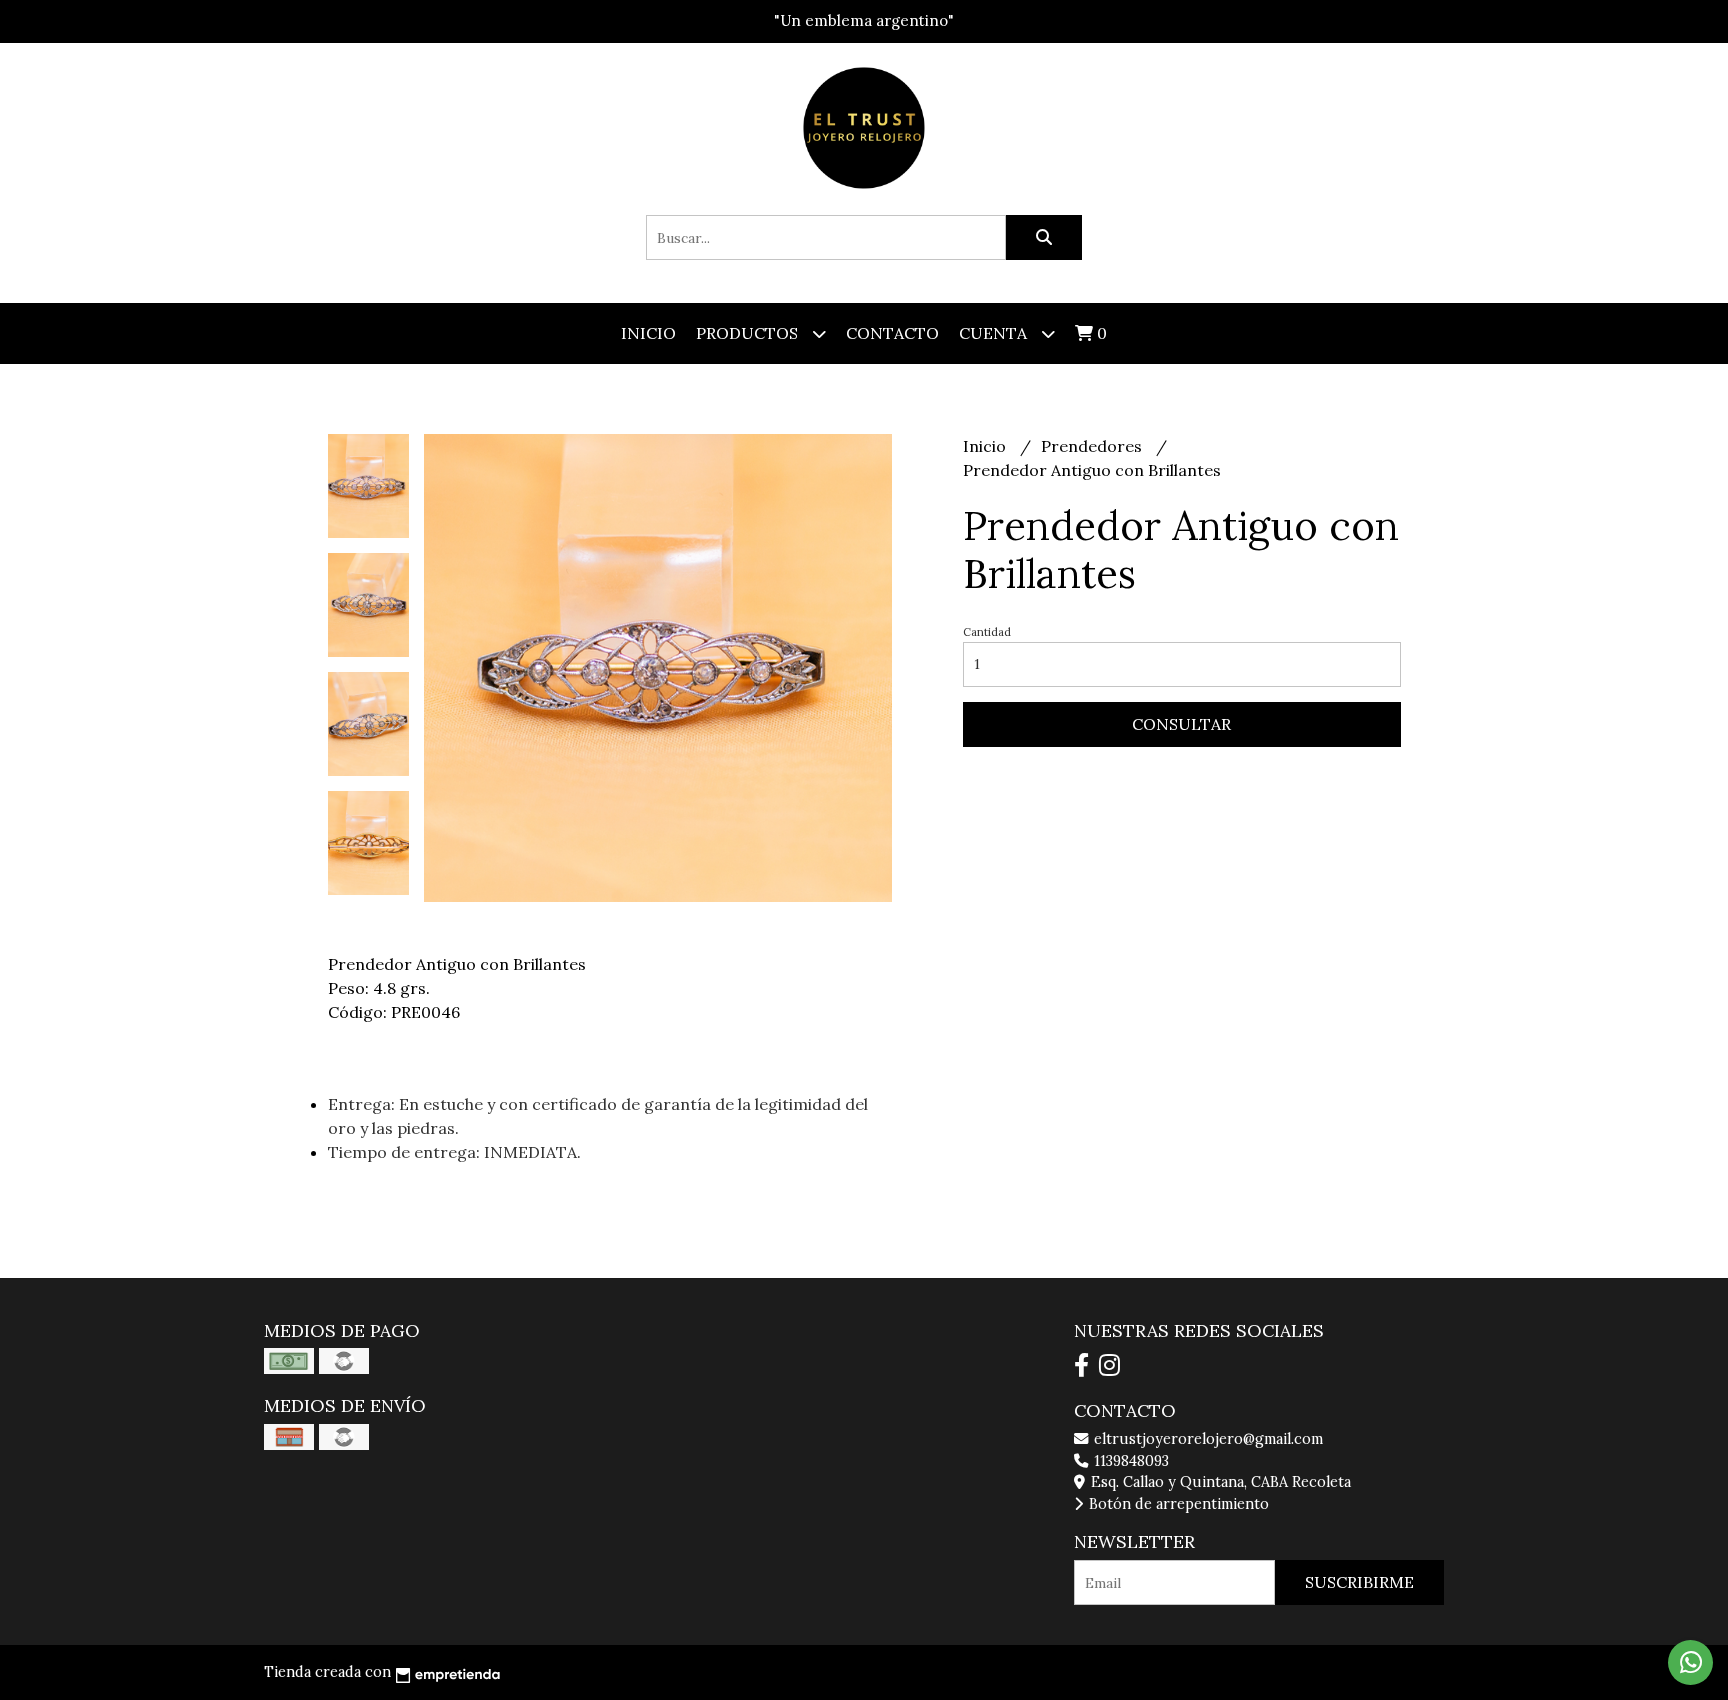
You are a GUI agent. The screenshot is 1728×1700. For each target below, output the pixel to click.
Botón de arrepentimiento (1177, 1504)
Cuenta (995, 333)
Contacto (892, 333)
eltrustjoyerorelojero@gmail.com (1206, 1439)
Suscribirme (1359, 1582)
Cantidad (987, 632)
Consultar (1181, 724)
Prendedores (1093, 446)
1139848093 (1129, 1461)
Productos (749, 333)
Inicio (648, 333)
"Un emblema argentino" (864, 20)
